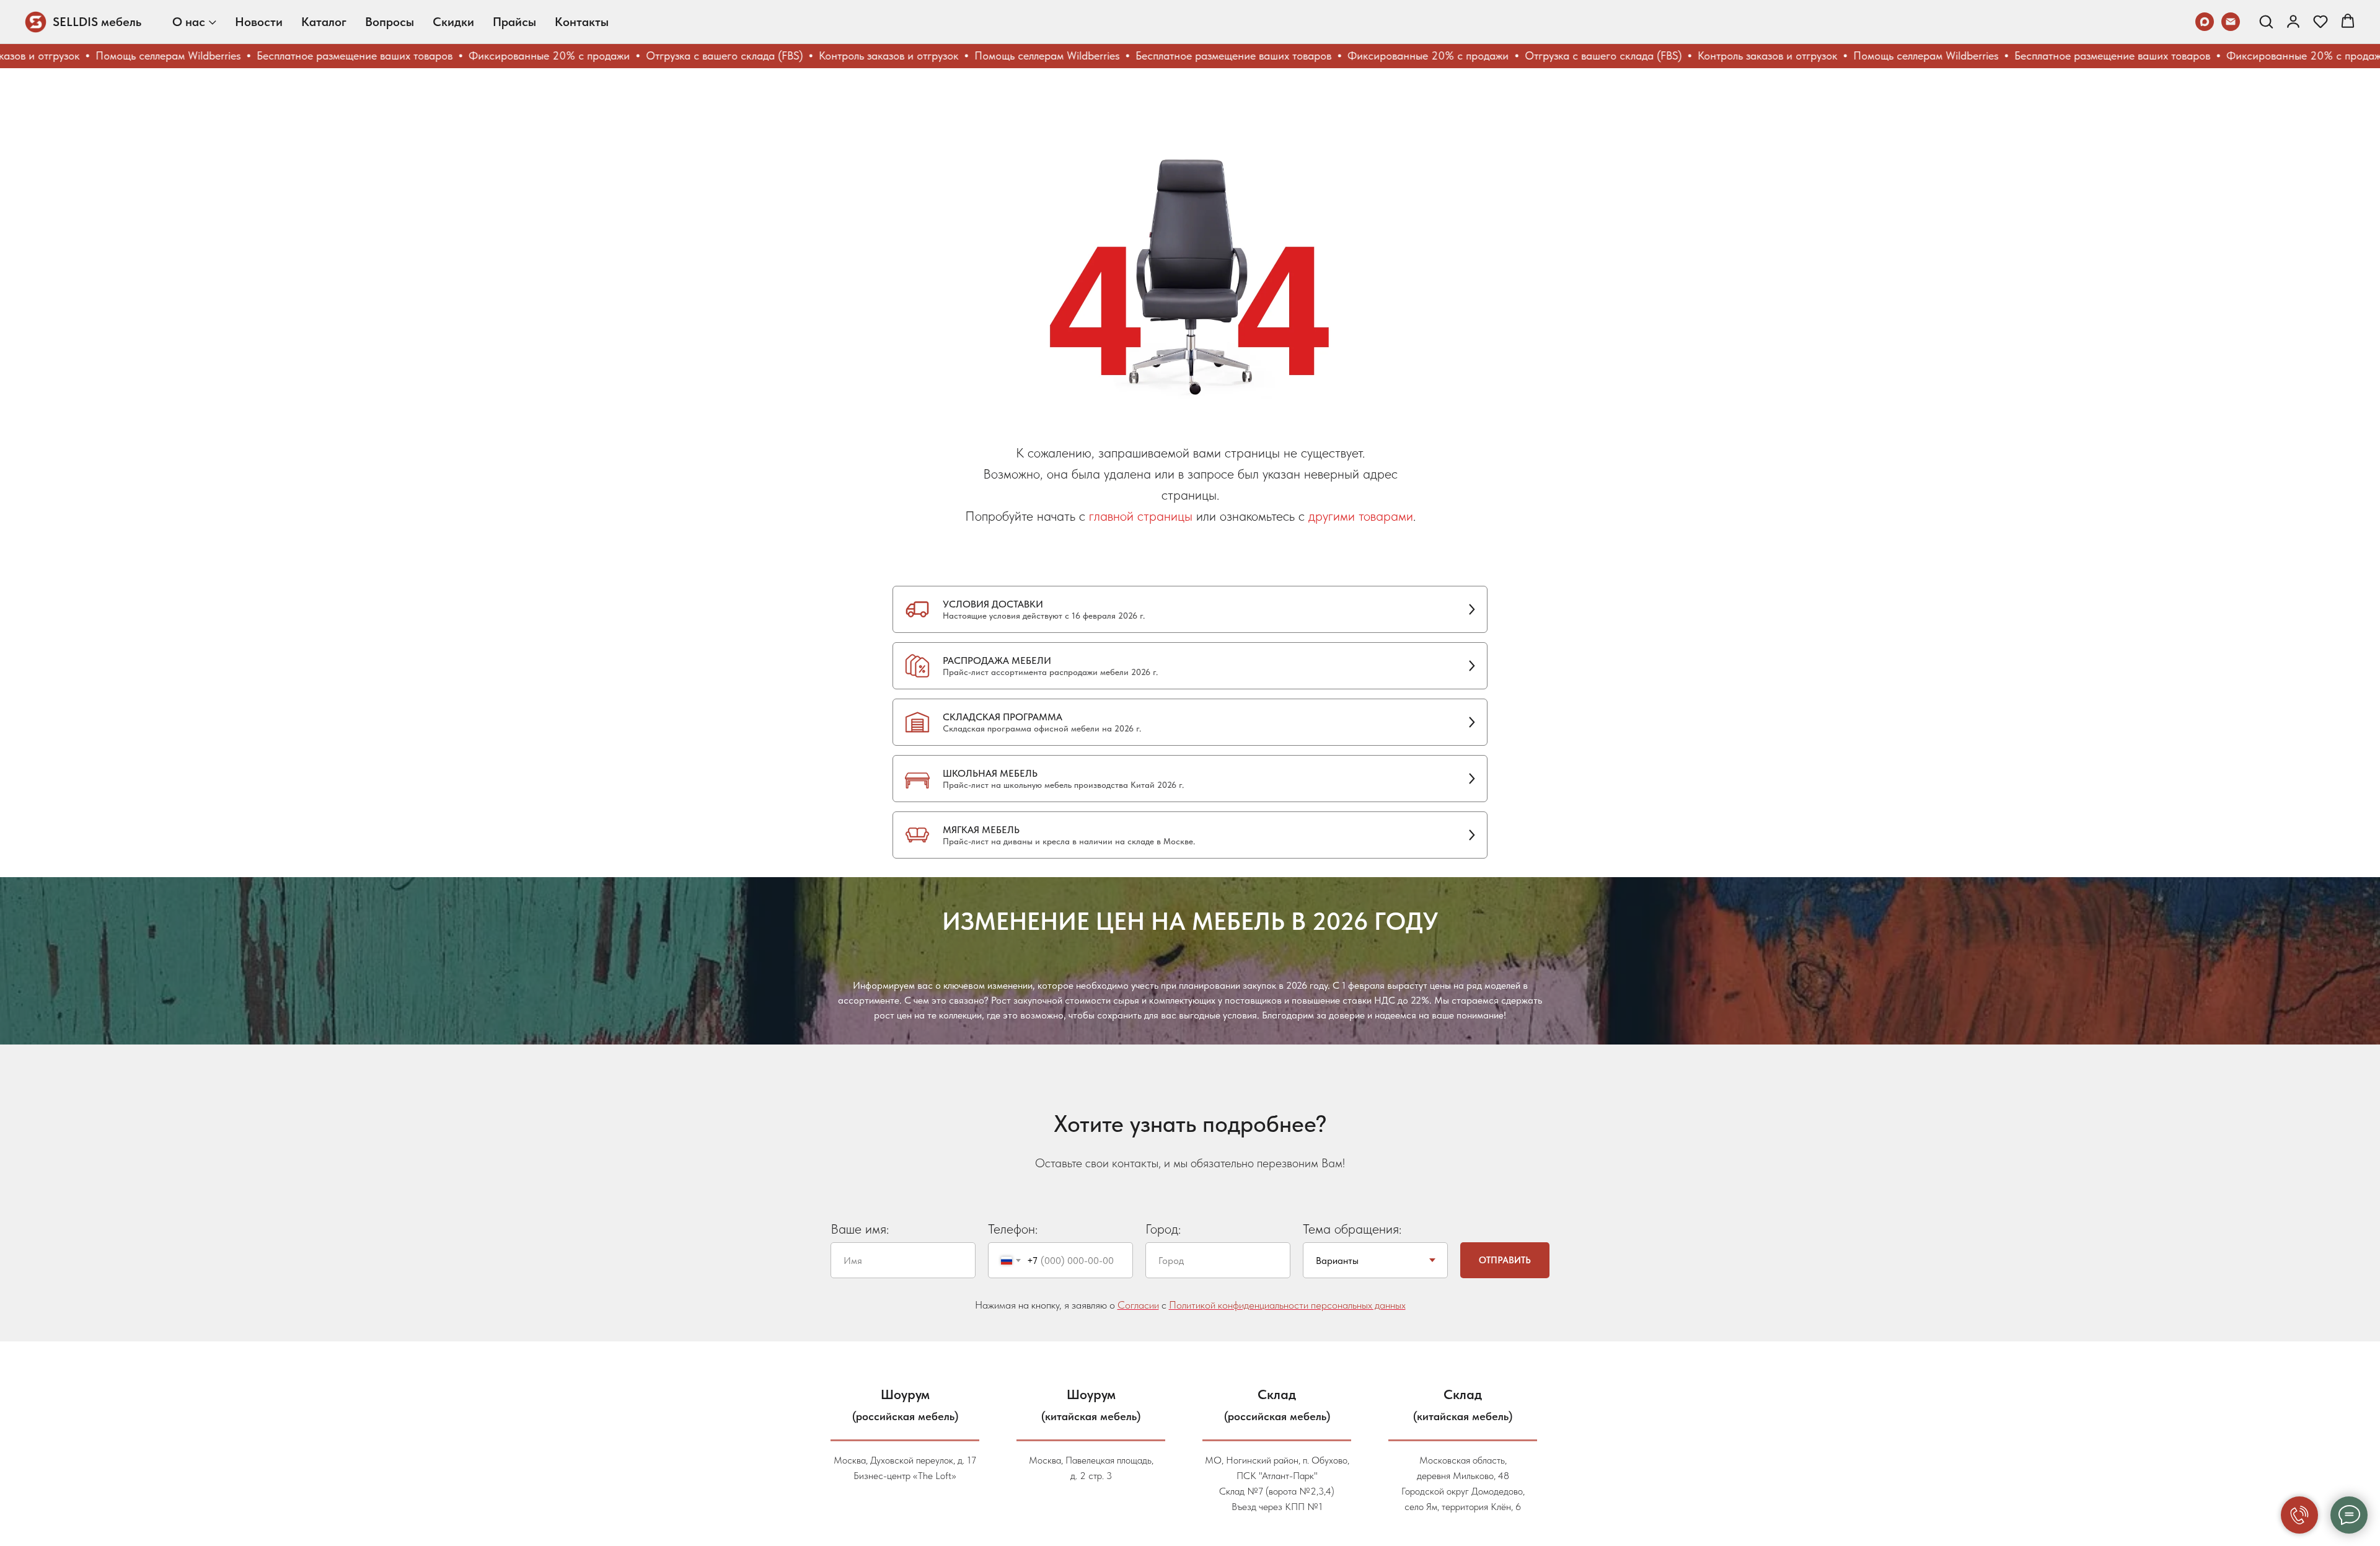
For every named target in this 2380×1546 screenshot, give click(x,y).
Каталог (324, 22)
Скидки (453, 22)
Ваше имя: (860, 1229)
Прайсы (514, 22)
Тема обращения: (1352, 1229)
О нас (189, 22)
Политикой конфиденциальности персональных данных (1287, 1305)
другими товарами (1361, 516)
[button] (2266, 21)
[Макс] (2205, 22)
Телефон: (1013, 1229)
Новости (259, 22)
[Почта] (2231, 22)
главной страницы (1141, 516)
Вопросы (390, 22)
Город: (1163, 1229)
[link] (2293, 21)
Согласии (1138, 1305)
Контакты (582, 22)
